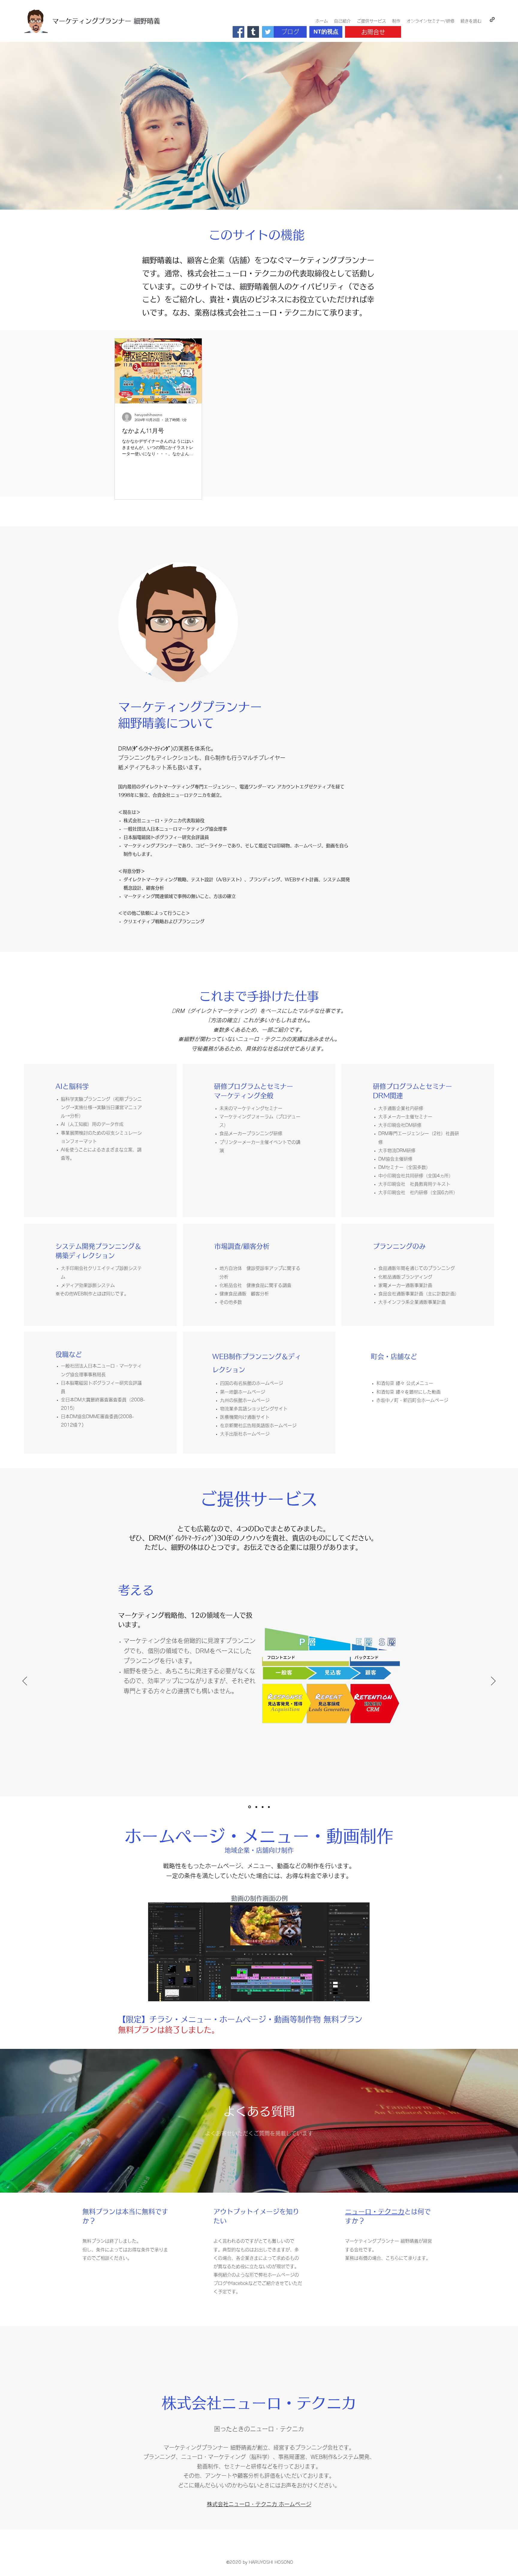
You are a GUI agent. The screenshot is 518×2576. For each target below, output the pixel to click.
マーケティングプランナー (92, 21)
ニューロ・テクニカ (375, 2212)
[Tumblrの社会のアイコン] (253, 32)
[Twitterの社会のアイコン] (268, 32)
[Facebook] (238, 32)
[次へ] (493, 1681)
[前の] (25, 1681)
